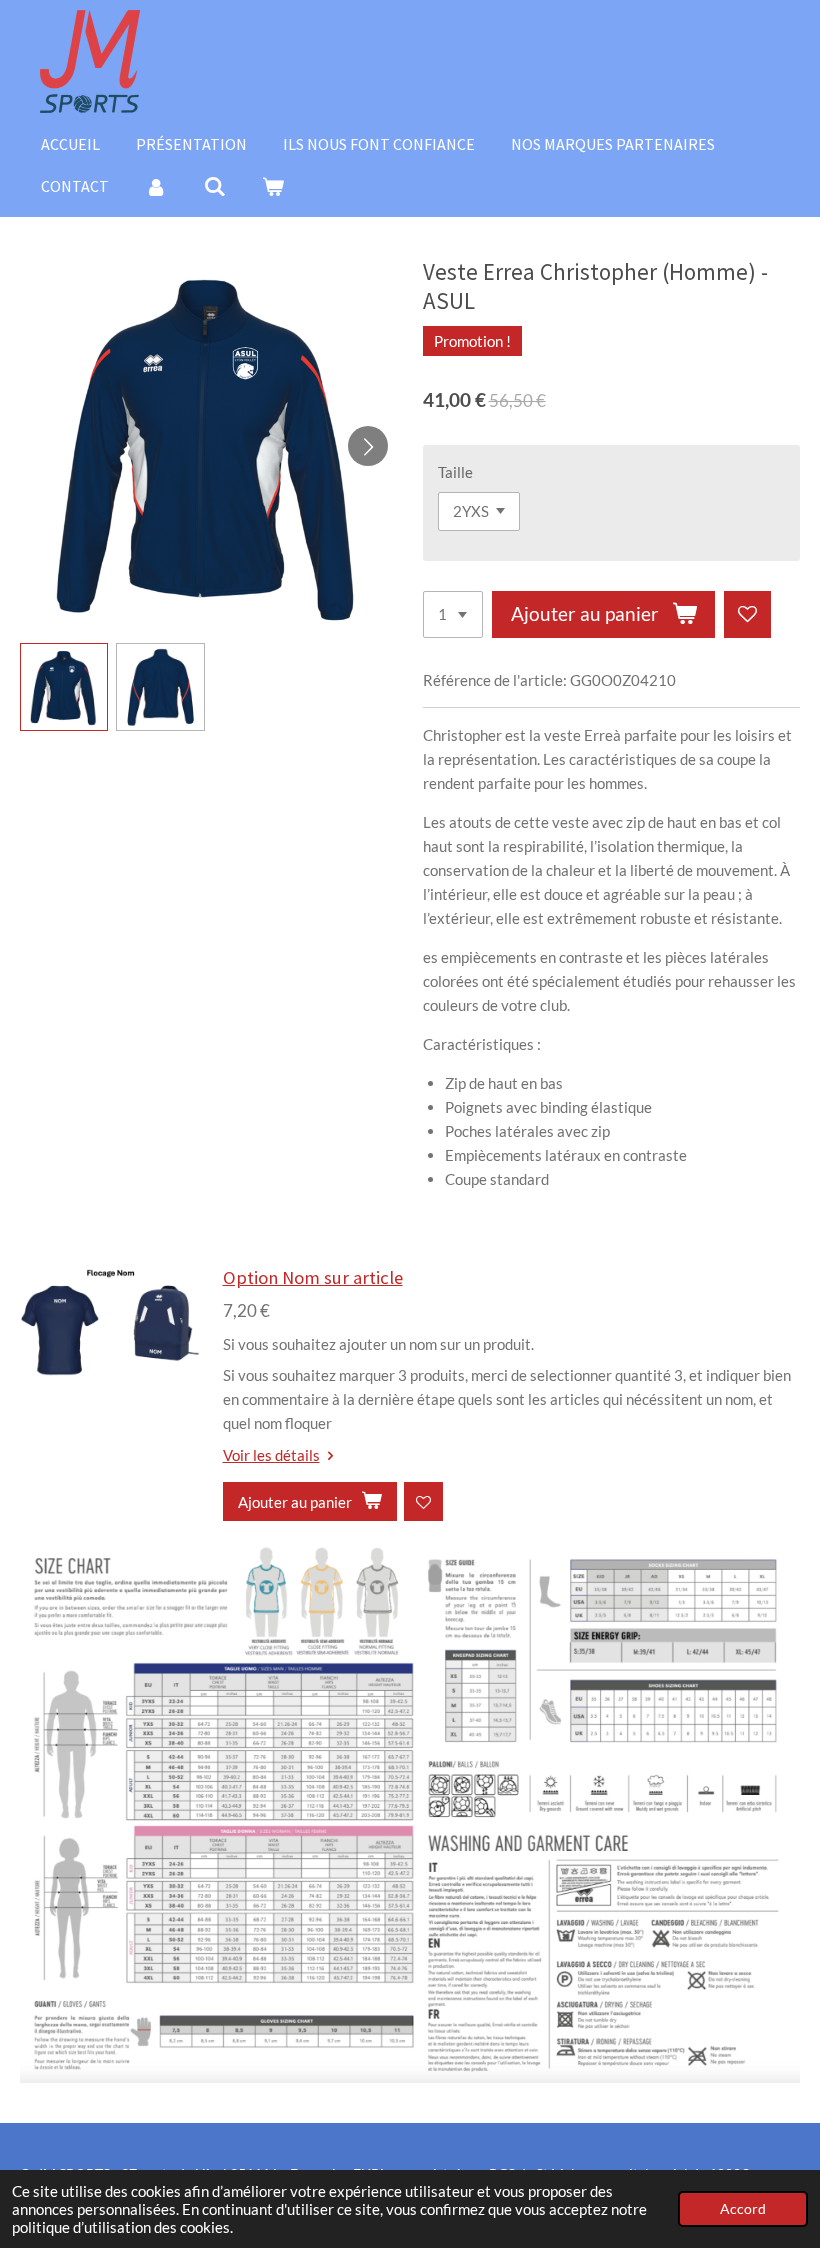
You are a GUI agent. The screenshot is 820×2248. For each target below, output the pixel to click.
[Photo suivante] (368, 446)
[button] (64, 687)
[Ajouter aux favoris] (747, 614)
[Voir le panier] (273, 186)
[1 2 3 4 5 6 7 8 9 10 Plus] (453, 614)
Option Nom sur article (313, 1277)
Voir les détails (271, 1455)
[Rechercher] (214, 186)
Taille (455, 472)
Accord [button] (743, 2209)
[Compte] (156, 186)
